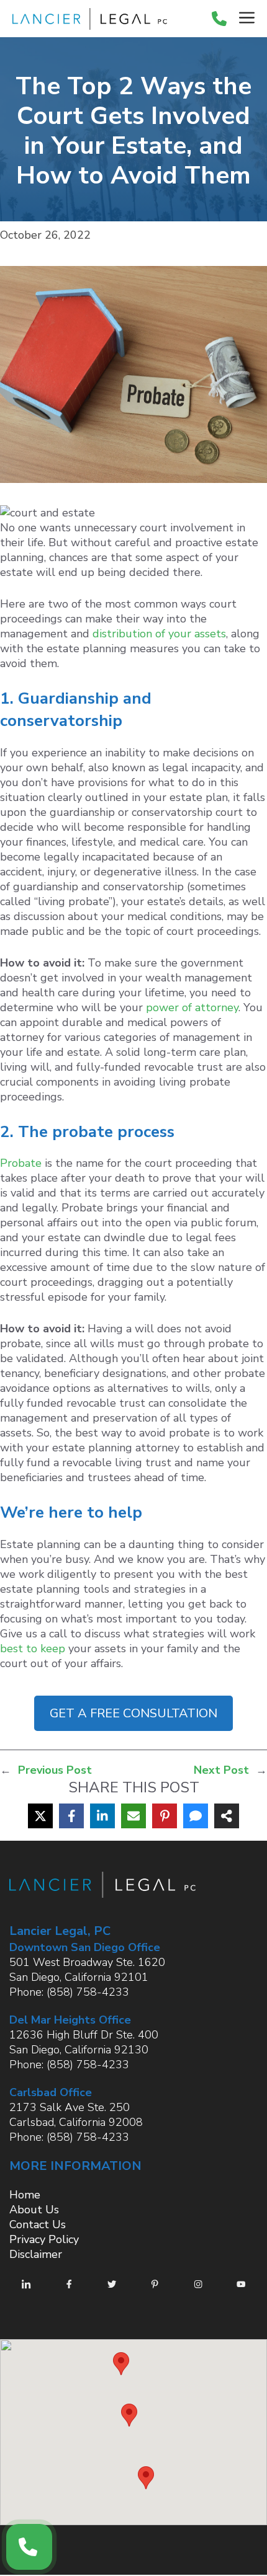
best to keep (33, 1649)
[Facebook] (71, 1816)
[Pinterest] (165, 1816)
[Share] (227, 1816)
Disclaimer (36, 2254)
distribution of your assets (159, 634)
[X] (40, 1816)
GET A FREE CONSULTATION (133, 1713)
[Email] (133, 1816)
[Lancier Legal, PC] (87, 19)
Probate (21, 1163)
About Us (34, 2210)
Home (25, 2195)
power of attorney (192, 1007)
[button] (121, 2364)
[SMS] (196, 1816)
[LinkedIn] (102, 1816)
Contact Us (38, 2224)
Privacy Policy (44, 2239)
